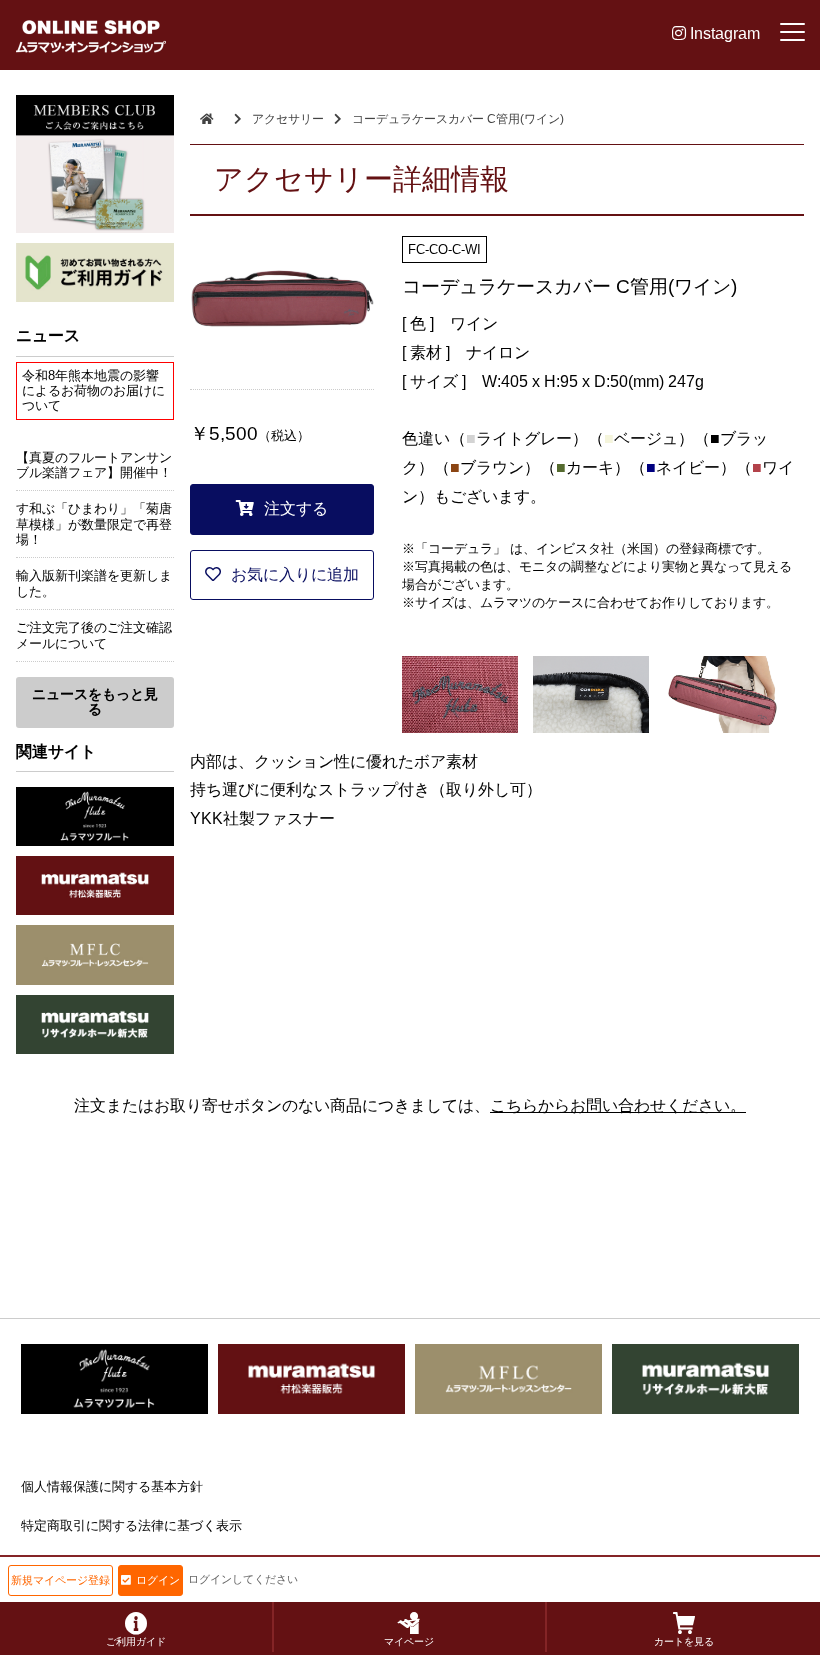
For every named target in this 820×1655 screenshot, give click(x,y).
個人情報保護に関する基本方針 (112, 1486)
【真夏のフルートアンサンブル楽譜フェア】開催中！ (94, 465)
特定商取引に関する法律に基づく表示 (131, 1525)
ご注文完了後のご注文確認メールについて (94, 635)
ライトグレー (524, 438)
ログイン (158, 1580)
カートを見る (684, 1641)
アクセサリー (288, 119)
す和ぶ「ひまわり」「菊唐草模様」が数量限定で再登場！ (94, 524)
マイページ (409, 1641)
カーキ (590, 467)
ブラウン (492, 467)
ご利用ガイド (136, 1641)
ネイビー (688, 467)
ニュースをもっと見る (95, 701)
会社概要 (47, 1563)
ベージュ (646, 438)
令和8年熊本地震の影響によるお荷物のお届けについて (93, 391)
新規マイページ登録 (60, 1580)
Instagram (723, 33)
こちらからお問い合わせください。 (618, 1105)
